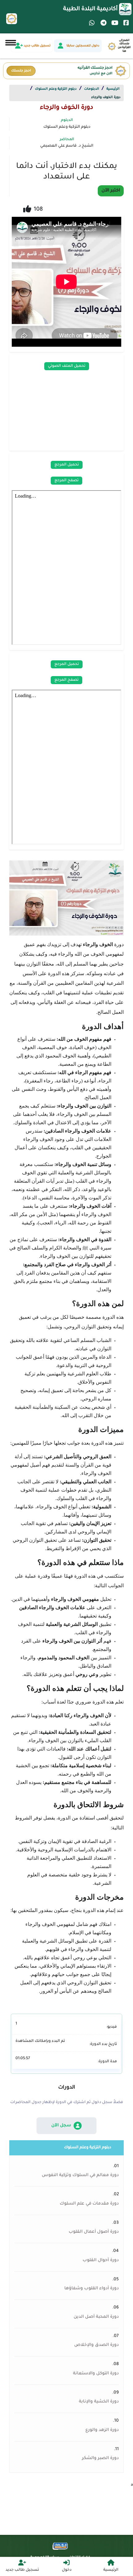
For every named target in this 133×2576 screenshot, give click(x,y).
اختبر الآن (111, 191)
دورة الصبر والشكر (100, 2458)
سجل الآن (61, 2126)
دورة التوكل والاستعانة (96, 2374)
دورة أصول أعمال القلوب (94, 2232)
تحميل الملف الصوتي (67, 366)
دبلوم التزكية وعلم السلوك (56, 89)
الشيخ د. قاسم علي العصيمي (67, 146)
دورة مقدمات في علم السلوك (89, 2204)
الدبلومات (92, 89)
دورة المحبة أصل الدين (96, 2317)
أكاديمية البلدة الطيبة (90, 9)
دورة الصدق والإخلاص (97, 2345)
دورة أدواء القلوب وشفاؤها (92, 2289)
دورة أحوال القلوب (101, 2261)
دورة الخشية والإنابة (99, 2402)
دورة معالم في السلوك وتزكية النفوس (80, 2175)
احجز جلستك (21, 71)
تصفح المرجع (66, 481)
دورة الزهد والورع (102, 2430)
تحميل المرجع (67, 465)
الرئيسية (113, 89)
